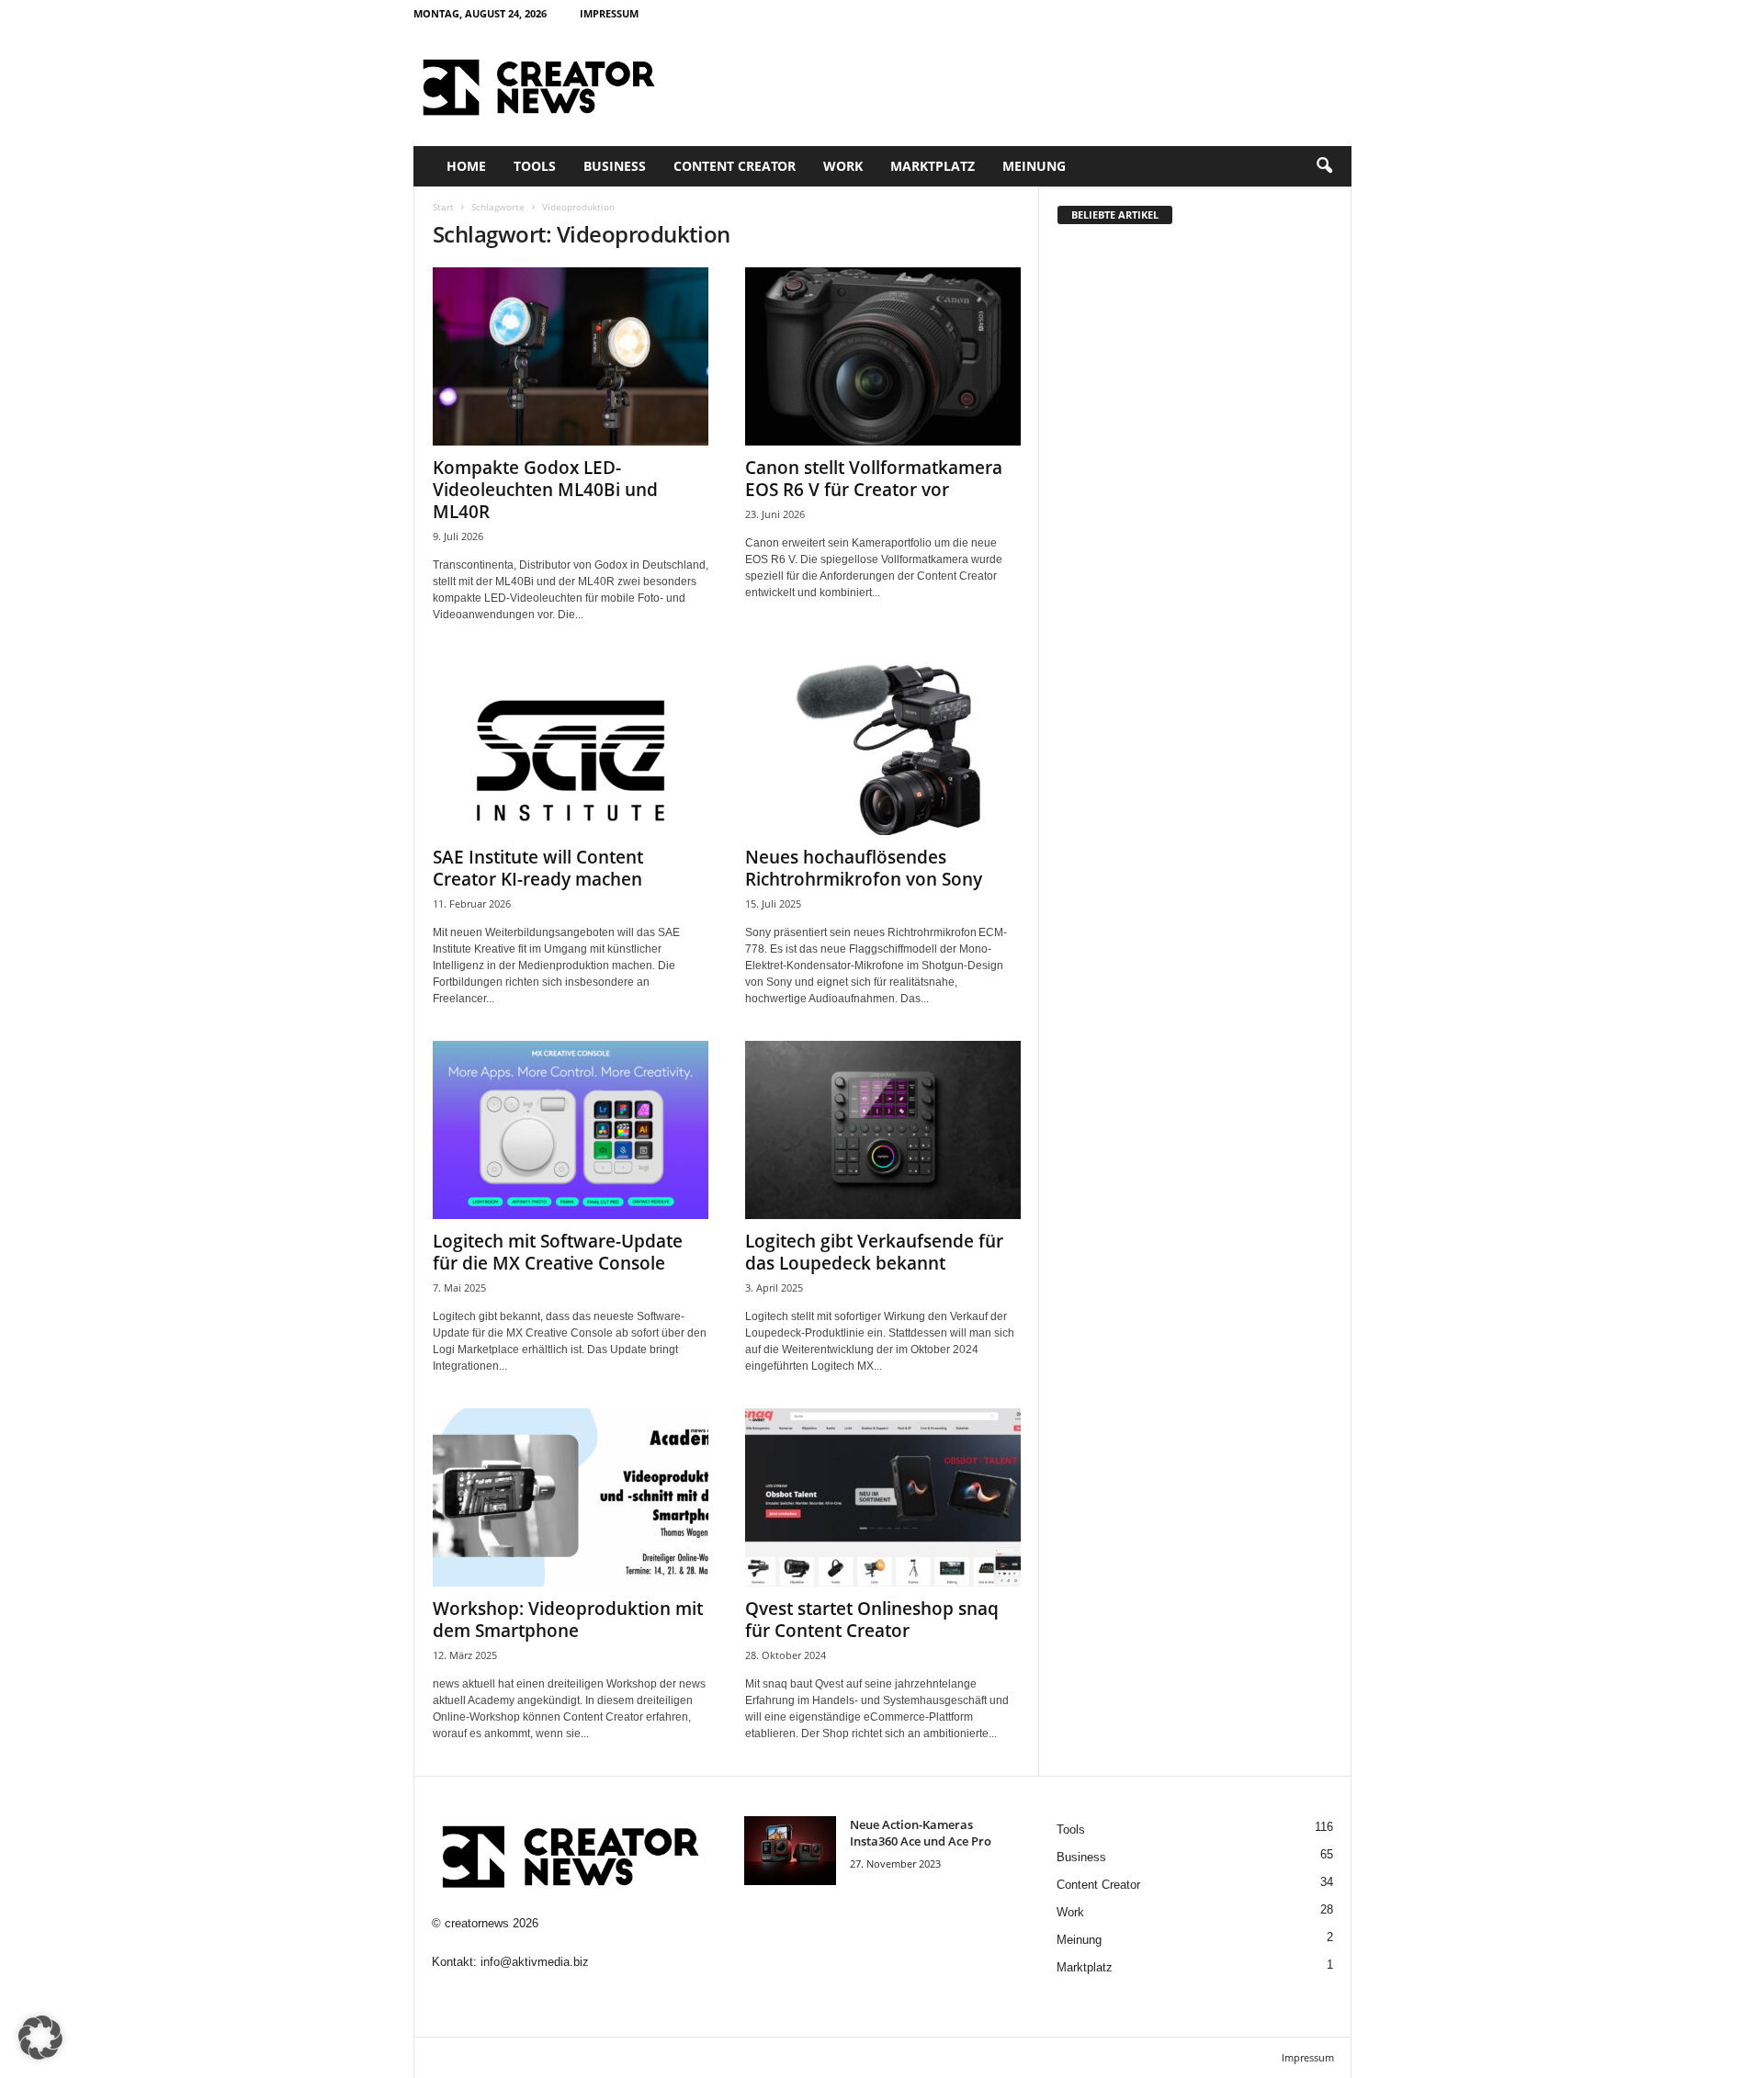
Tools (535, 166)
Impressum (609, 13)
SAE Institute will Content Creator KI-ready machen (538, 868)
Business (615, 166)
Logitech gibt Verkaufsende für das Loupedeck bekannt (874, 1252)
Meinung (1034, 166)
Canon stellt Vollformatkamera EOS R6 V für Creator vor (874, 479)
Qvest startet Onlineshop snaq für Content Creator (872, 1620)
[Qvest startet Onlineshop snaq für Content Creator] (883, 1497)
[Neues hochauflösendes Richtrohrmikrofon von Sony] (883, 746)
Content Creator (735, 166)
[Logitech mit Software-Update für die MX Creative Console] (571, 1130)
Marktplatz (933, 166)
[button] (1324, 166)
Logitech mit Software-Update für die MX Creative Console (558, 1252)
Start (443, 207)
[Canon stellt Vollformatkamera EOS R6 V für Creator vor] (883, 356)
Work (843, 166)
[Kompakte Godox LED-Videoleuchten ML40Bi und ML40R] (571, 356)
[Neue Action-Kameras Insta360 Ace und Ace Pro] (790, 1851)
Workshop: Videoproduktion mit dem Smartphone (568, 1620)
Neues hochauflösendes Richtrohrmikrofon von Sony (864, 868)
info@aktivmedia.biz (535, 1962)
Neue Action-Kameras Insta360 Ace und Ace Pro (921, 1833)
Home (466, 166)
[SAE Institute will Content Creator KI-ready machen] (571, 746)
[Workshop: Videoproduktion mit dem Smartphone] (571, 1497)
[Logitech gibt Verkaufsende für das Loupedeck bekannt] (883, 1130)
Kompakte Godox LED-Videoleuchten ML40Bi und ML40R (545, 490)
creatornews (477, 1923)
